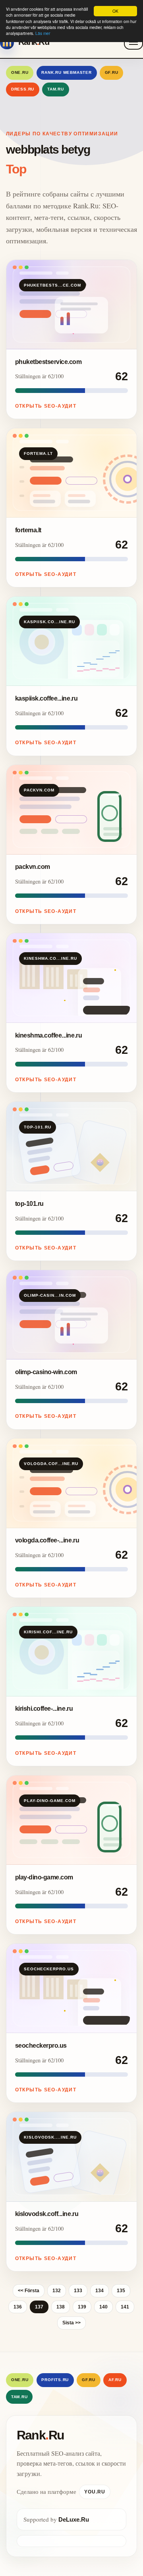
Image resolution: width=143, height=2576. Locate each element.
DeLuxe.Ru (74, 2519)
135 (121, 2291)
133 (78, 2291)
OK (115, 11)
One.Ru (20, 72)
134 (100, 2291)
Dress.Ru (23, 89)
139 (82, 2307)
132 (57, 2291)
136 (18, 2307)
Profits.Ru (55, 2380)
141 (125, 2307)
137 (39, 2307)
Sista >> (71, 2323)
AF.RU (115, 2380)
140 (103, 2307)
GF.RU (112, 72)
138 (61, 2307)
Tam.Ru (56, 89)
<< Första (29, 2291)
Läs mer (43, 33)
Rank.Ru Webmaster (67, 72)
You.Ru (95, 2492)
